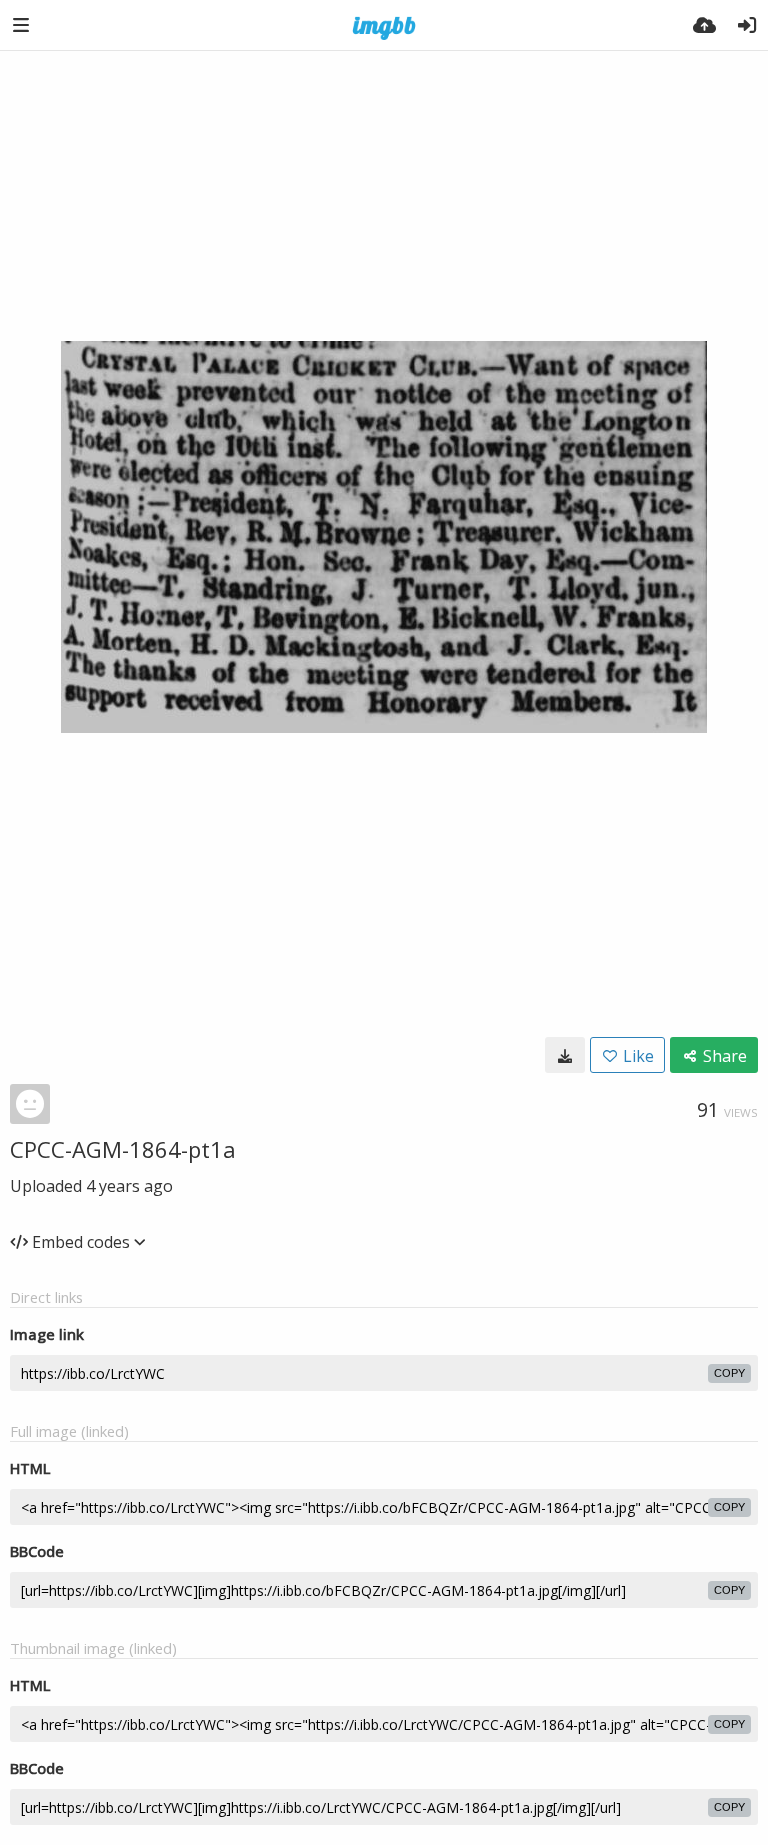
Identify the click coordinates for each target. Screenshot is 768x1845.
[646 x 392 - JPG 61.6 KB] (565, 1055)
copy (729, 1373)
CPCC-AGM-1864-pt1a (123, 1149)
